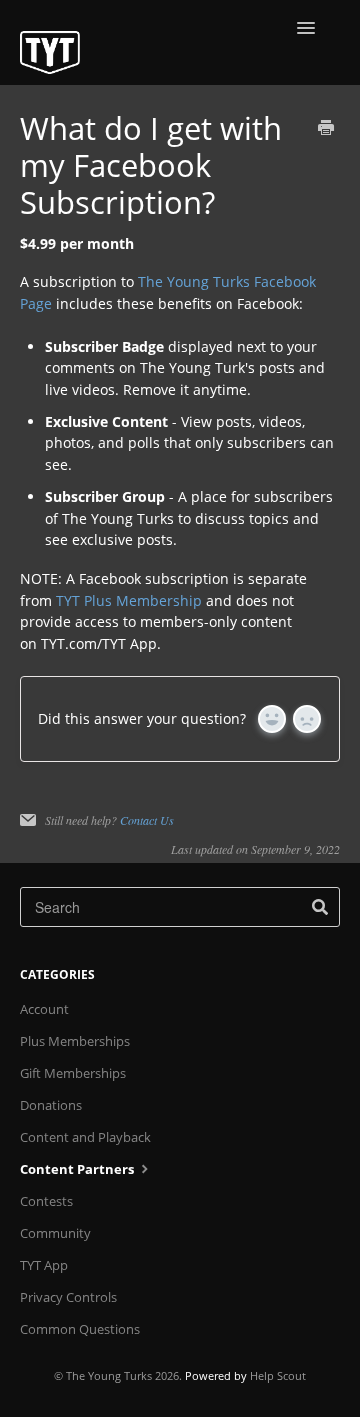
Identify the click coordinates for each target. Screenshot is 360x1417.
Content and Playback (85, 1137)
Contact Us (147, 820)
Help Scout (278, 1375)
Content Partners (78, 1169)
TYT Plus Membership (129, 600)
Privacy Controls (68, 1297)
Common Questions (80, 1329)
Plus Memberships (75, 1041)
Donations (51, 1105)
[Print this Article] (326, 129)
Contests (46, 1201)
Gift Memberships (73, 1073)
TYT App (44, 1265)
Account (44, 1009)
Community (55, 1233)
